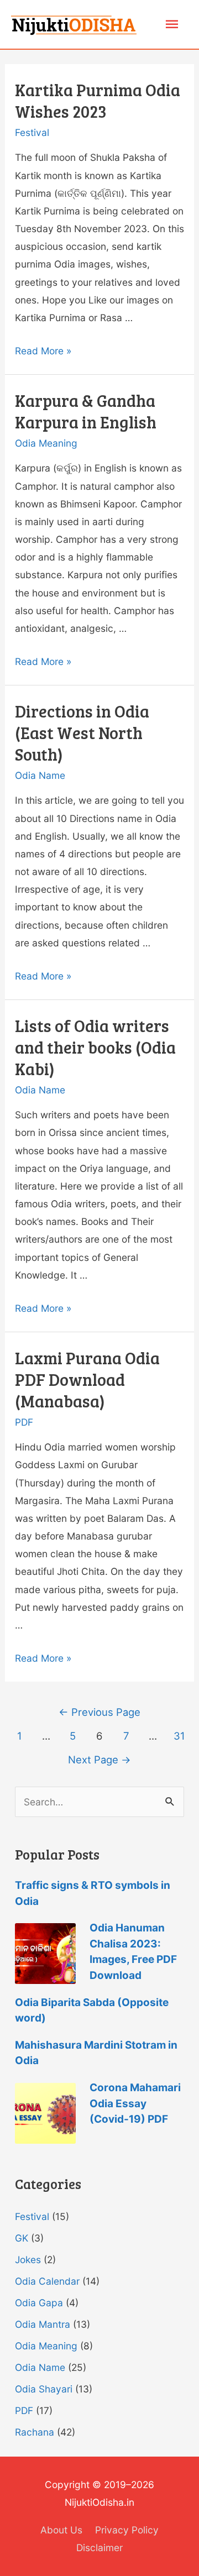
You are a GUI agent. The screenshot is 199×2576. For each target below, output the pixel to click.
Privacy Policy (127, 2530)
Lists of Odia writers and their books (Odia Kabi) (95, 1047)
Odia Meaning (46, 443)
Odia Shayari (44, 2389)
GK (22, 2238)
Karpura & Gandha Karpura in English (86, 411)
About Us (61, 2530)
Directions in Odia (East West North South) (82, 732)
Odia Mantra (43, 2324)
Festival (32, 132)
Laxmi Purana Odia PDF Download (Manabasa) (87, 1379)
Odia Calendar (47, 2281)
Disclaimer (99, 2548)
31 (179, 1736)
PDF (24, 1422)
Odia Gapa (39, 2303)
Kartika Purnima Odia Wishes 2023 (98, 100)
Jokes (28, 2260)
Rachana (35, 2432)
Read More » (43, 351)
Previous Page (99, 1712)
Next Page (99, 1760)
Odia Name (40, 775)
